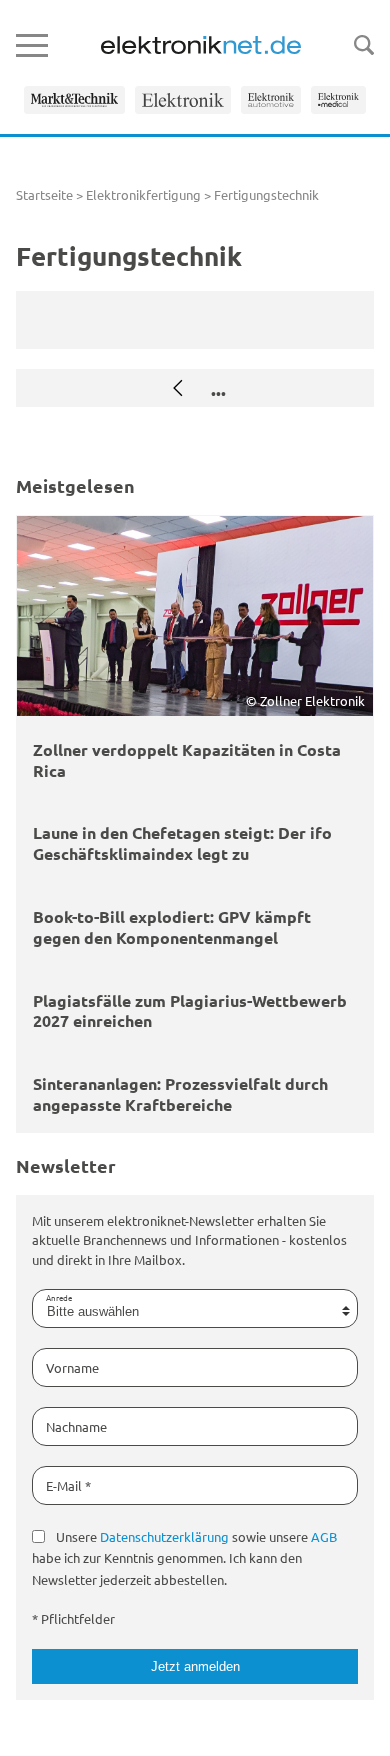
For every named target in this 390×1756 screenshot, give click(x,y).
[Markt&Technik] (74, 100)
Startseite (44, 194)
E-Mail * (68, 1485)
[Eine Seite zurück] (178, 388)
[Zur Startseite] (201, 45)
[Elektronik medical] (338, 100)
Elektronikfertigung (143, 194)
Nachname (76, 1426)
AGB (324, 1536)
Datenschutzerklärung (164, 1536)
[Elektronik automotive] (271, 100)
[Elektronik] (183, 100)
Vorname (72, 1367)
